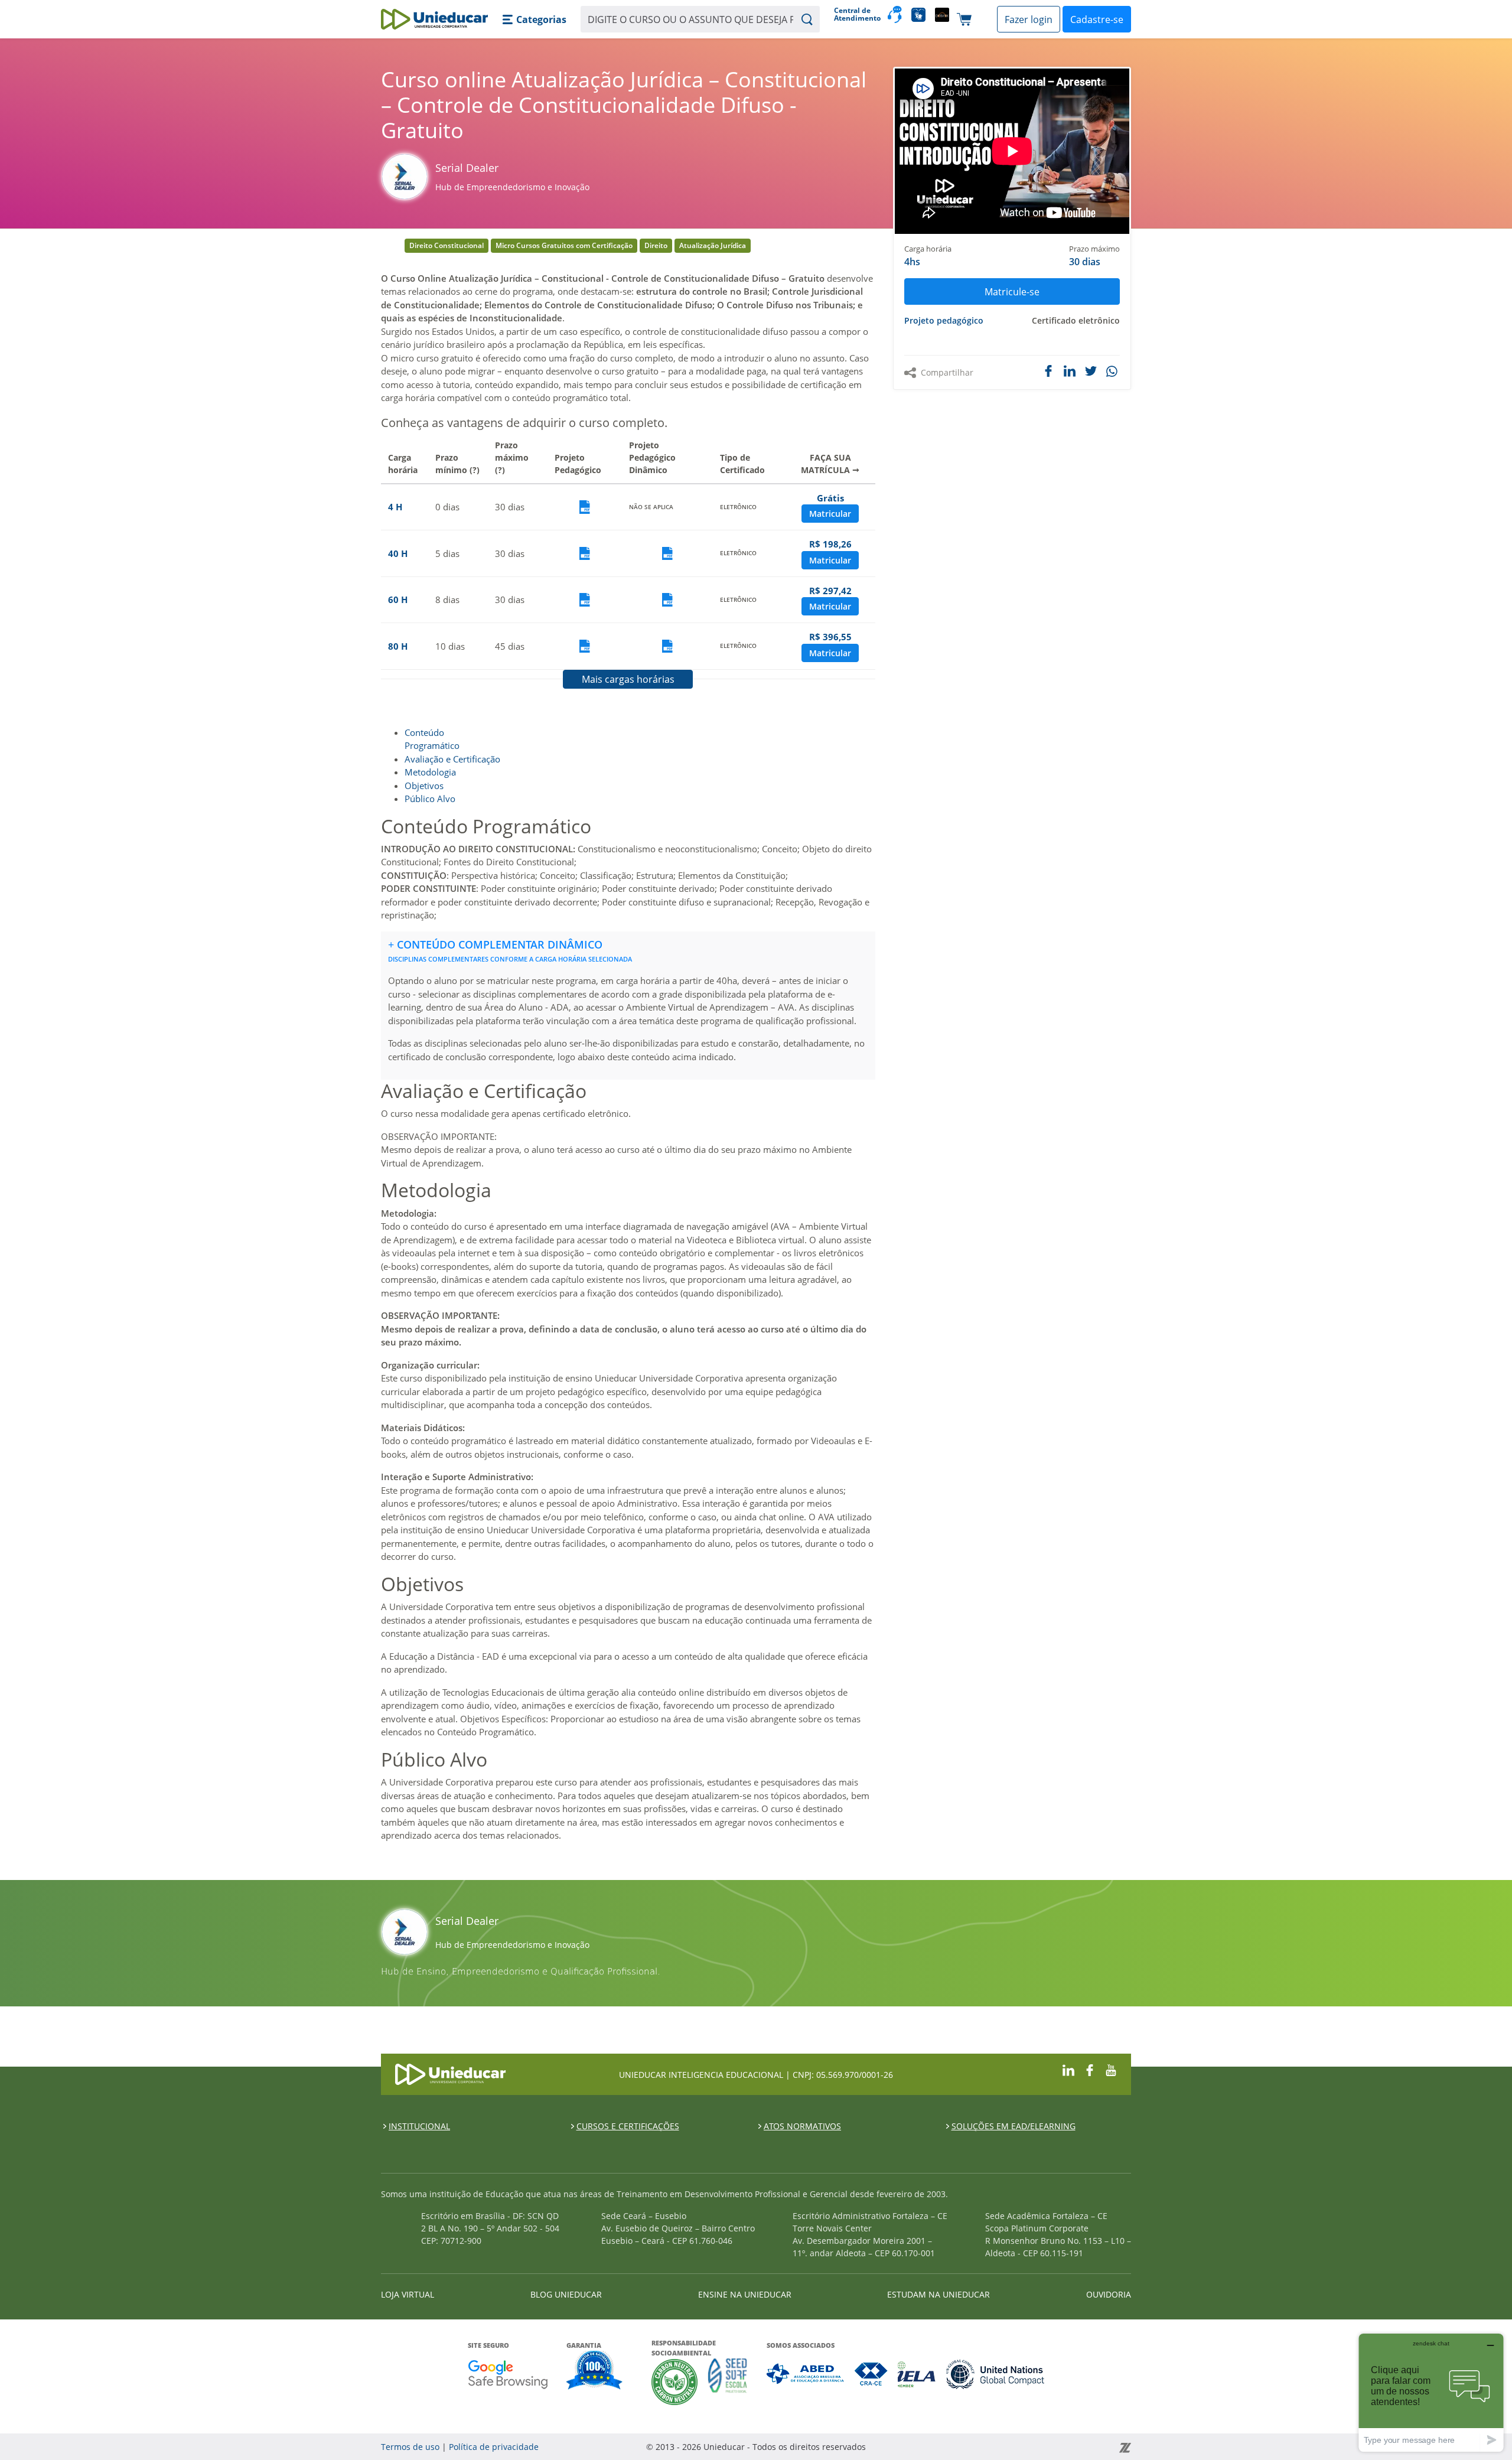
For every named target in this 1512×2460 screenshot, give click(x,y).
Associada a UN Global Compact (995, 2374)
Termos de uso (410, 2447)
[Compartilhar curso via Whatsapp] (1113, 372)
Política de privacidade (494, 2447)
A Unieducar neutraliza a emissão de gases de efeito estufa (675, 2382)
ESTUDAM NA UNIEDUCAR (939, 2294)
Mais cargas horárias (628, 679)
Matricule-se (1012, 292)
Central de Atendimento (856, 14)
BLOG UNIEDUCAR (566, 2294)
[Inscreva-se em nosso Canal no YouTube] (1111, 2069)
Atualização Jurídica (713, 245)
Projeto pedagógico (944, 320)
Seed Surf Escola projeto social (728, 2382)
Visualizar (585, 507)
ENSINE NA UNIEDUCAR (745, 2294)
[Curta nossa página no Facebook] (1090, 2069)
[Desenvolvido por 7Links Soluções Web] (1019, 2447)
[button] (534, 19)
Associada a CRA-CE (871, 2374)
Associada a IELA (917, 2374)
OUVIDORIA (1109, 2294)
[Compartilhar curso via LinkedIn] (1070, 371)
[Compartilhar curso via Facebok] (1048, 371)
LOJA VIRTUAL (408, 2294)
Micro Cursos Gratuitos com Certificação (564, 245)
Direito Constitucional (447, 245)
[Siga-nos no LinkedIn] (1068, 2069)
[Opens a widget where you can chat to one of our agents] (1431, 2392)
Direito (656, 245)
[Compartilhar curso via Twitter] (1091, 371)
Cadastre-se (1097, 19)
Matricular (830, 514)
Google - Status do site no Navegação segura (508, 2374)
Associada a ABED (806, 2374)
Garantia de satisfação (595, 2371)
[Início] (434, 19)
